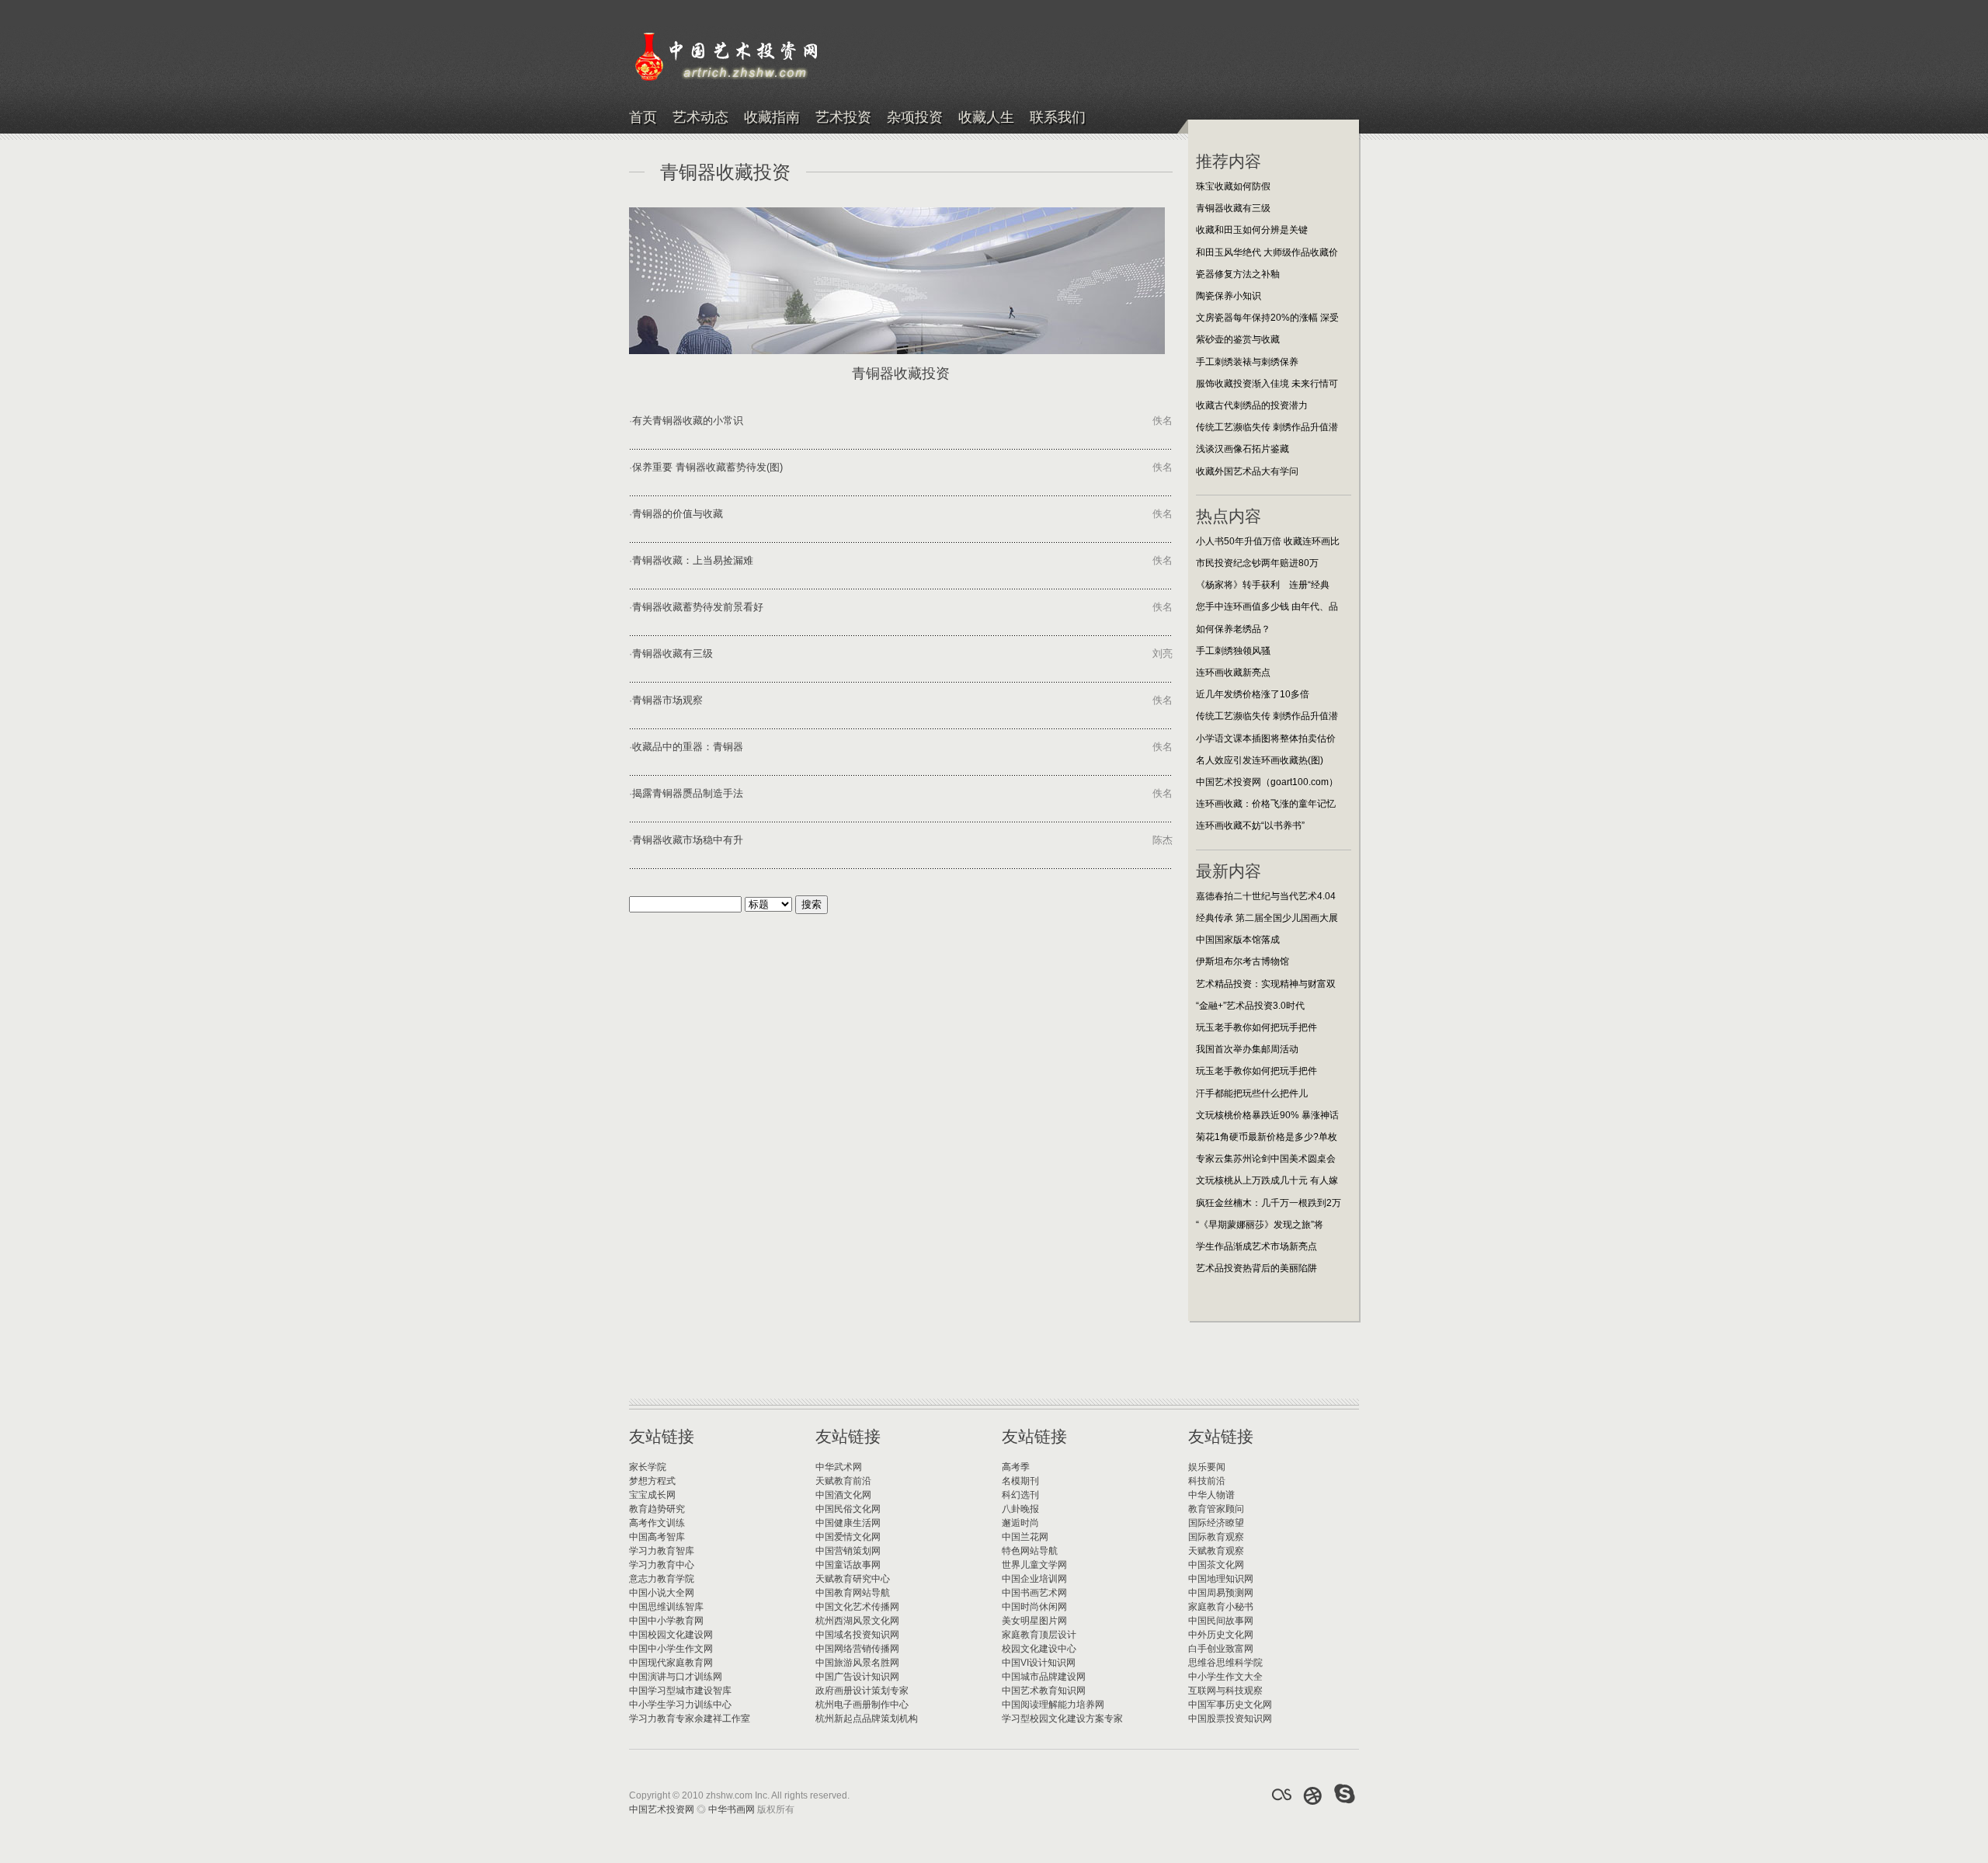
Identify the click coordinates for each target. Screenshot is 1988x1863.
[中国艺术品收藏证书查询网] (1281, 1795)
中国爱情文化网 (848, 1537)
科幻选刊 (1020, 1495)
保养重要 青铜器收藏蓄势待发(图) (707, 467)
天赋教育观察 (1216, 1551)
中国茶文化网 (1216, 1565)
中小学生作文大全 (1225, 1677)
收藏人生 (986, 118)
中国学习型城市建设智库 (680, 1691)
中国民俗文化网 (848, 1509)
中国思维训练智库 (666, 1607)
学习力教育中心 (662, 1565)
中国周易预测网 (1221, 1593)
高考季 (1016, 1467)
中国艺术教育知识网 (1044, 1691)
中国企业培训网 (1034, 1579)
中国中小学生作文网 (671, 1649)
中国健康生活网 (848, 1523)
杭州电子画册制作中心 (862, 1705)
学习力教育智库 (662, 1551)
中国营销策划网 (848, 1551)
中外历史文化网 (1221, 1635)
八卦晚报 (1020, 1509)
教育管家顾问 (1216, 1509)
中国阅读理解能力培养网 (1053, 1705)
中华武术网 (839, 1467)
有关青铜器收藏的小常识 (688, 421)
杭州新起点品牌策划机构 (867, 1719)
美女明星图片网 (1034, 1621)
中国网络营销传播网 (857, 1649)
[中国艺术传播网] (1313, 1795)
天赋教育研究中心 (853, 1579)
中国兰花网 (1025, 1537)
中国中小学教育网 (666, 1621)
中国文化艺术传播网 (857, 1607)
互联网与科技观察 (1225, 1691)
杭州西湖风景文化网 (857, 1621)
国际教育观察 (1216, 1537)
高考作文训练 (657, 1523)
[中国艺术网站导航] (1345, 1795)
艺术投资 (843, 118)
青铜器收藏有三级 (673, 653)
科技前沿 (1207, 1481)
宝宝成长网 (652, 1495)
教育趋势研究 (657, 1509)
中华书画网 (732, 1809)
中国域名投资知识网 (857, 1635)
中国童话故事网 (848, 1565)
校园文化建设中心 (1039, 1649)
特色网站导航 (1030, 1551)
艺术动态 (700, 118)
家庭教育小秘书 (1221, 1607)
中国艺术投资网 (662, 1809)
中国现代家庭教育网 (671, 1663)
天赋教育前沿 (843, 1481)
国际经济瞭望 (1216, 1523)
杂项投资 (915, 118)
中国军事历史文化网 (1230, 1705)
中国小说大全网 (662, 1593)
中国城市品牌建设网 (1044, 1677)
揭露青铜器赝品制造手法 (688, 793)
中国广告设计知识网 (857, 1677)
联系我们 (1058, 118)
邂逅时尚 (1020, 1523)
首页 (643, 118)
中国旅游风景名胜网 (857, 1663)
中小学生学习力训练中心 (680, 1705)
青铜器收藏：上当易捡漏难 (693, 560)
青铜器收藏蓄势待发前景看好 (698, 607)
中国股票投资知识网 (1230, 1719)
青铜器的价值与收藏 (678, 514)
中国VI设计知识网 (1039, 1663)
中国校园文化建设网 (671, 1635)
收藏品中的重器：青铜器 (688, 747)
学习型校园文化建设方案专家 (1062, 1719)
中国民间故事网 (1221, 1621)
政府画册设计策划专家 (862, 1691)
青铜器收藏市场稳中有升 (688, 840)
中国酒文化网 (843, 1495)
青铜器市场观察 (667, 700)
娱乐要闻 (1207, 1467)
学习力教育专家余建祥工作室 (690, 1719)
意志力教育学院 (662, 1579)
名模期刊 (1020, 1481)
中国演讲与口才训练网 (676, 1677)
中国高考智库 (657, 1537)
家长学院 (648, 1467)
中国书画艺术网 (1034, 1593)
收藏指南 (772, 118)
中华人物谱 (1211, 1495)
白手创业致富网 (1221, 1649)
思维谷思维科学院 (1225, 1663)
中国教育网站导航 (853, 1593)
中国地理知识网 (1221, 1579)
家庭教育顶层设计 (1039, 1635)
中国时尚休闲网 (1034, 1607)
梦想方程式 (652, 1481)
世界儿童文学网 (1034, 1565)
